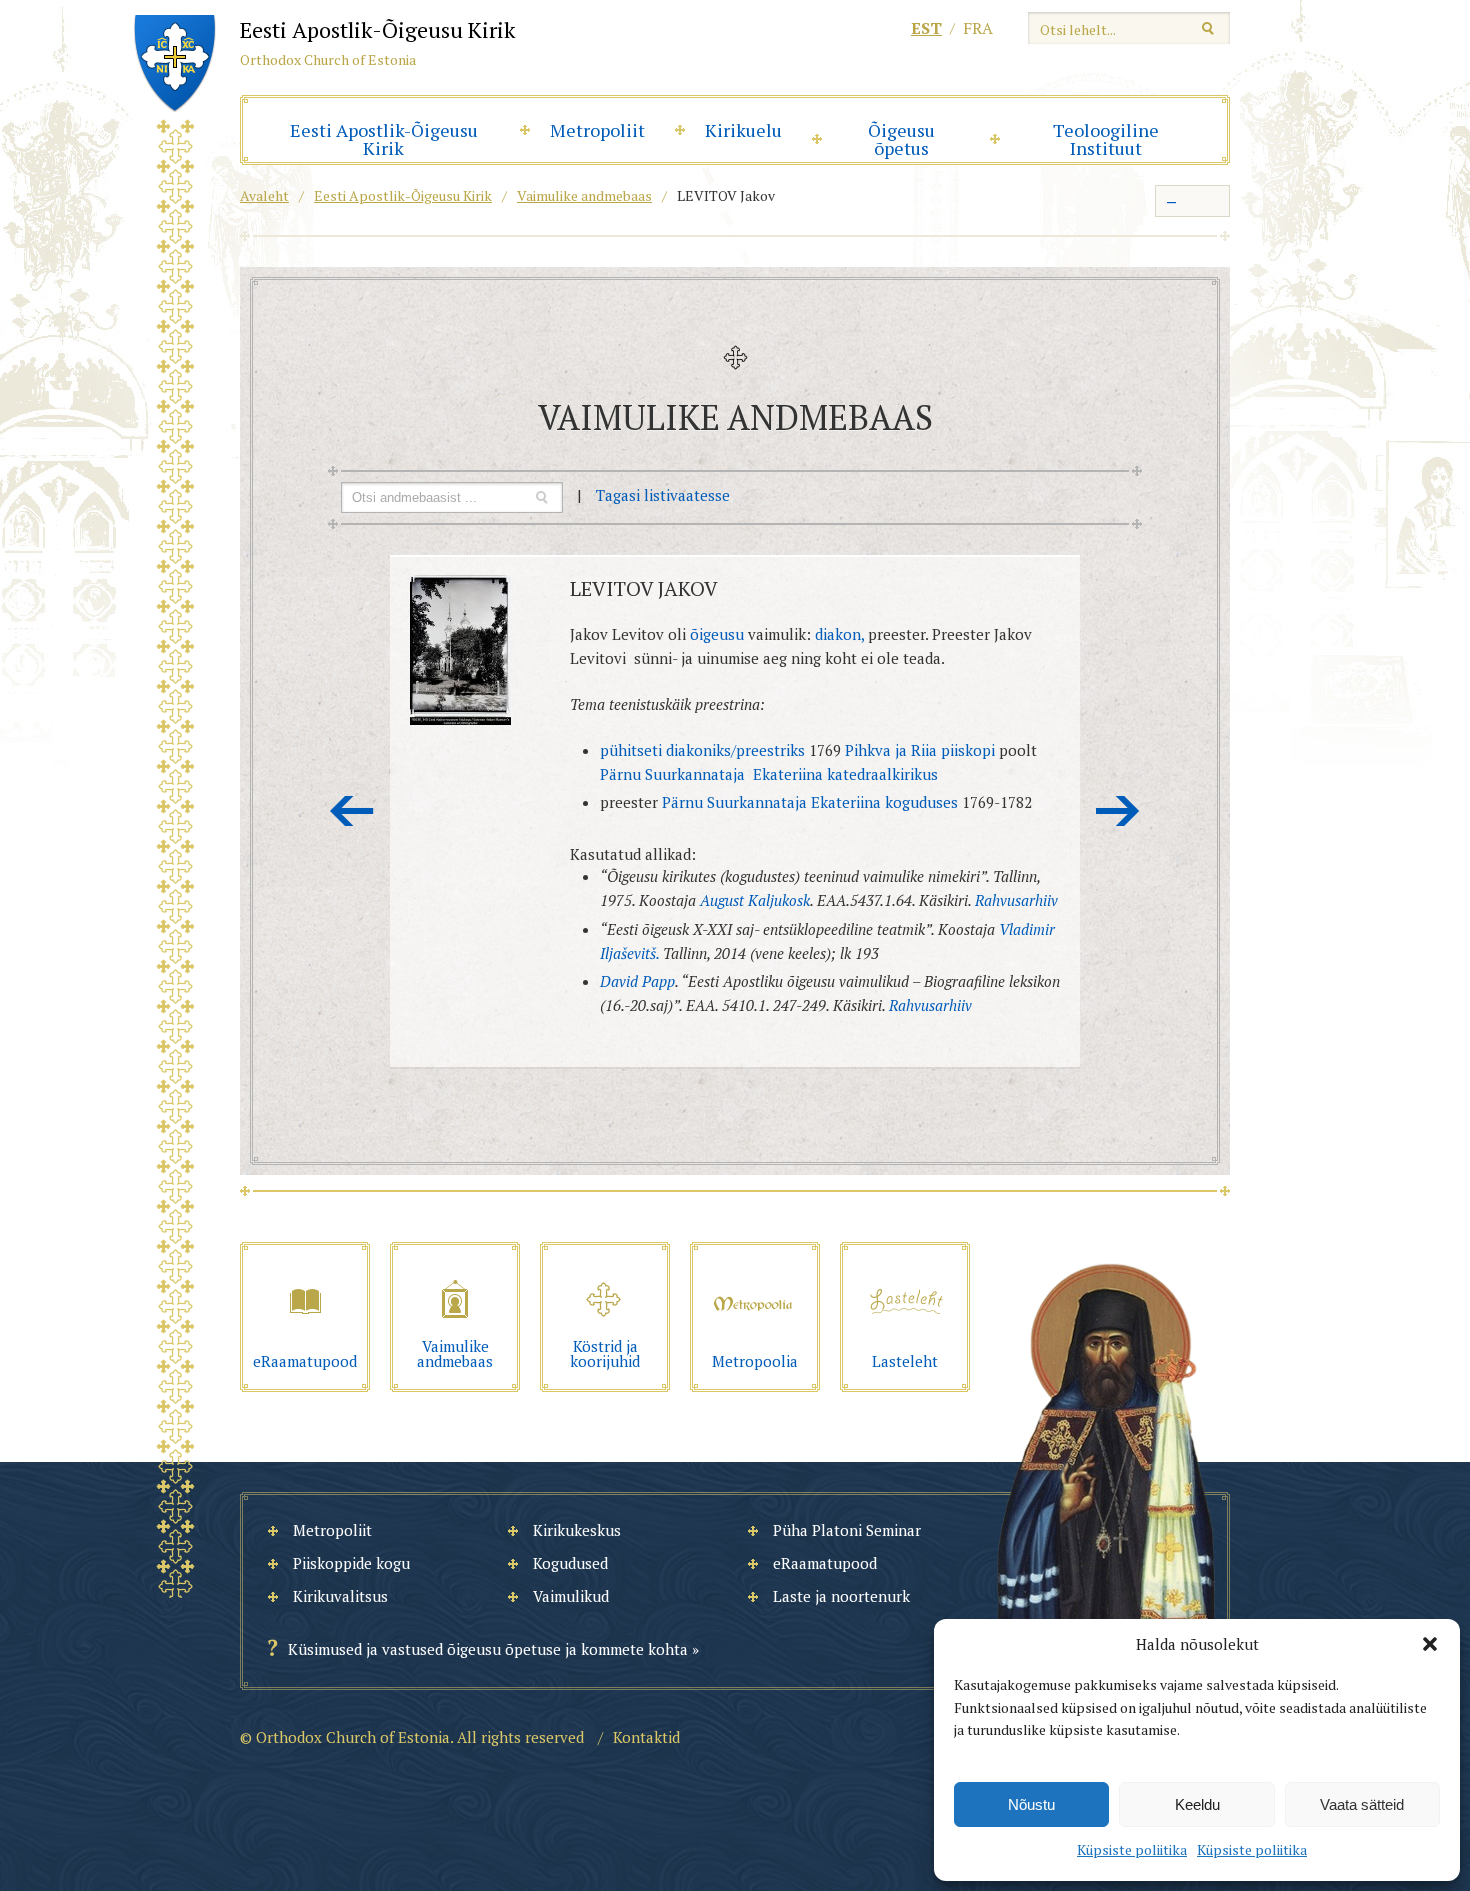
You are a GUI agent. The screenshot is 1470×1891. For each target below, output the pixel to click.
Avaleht (264, 195)
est (926, 28)
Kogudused (570, 1563)
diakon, (839, 634)
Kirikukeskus (577, 1530)
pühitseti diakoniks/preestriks (702, 750)
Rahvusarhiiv (1014, 900)
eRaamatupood (825, 1563)
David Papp (637, 981)
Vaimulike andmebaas (584, 195)
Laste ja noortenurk (841, 1596)
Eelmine (352, 811)
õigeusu (717, 634)
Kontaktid (646, 1737)
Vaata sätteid (1362, 1804)
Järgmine (1118, 811)
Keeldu (1197, 1804)
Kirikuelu (743, 130)
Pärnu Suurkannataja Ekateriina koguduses (810, 802)
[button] (1430, 1644)
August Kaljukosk (755, 900)
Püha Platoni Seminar (847, 1530)
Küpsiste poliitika (1132, 1849)
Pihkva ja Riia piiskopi (920, 750)
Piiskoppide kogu (351, 1563)
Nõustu (1031, 1804)
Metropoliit (597, 130)
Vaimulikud (571, 1596)
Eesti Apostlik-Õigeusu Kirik (384, 139)
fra (978, 28)
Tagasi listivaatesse (663, 495)
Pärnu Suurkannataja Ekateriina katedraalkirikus (769, 774)
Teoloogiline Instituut (1106, 139)
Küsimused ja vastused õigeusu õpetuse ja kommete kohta (488, 1649)
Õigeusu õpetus (901, 139)
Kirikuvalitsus (340, 1596)
